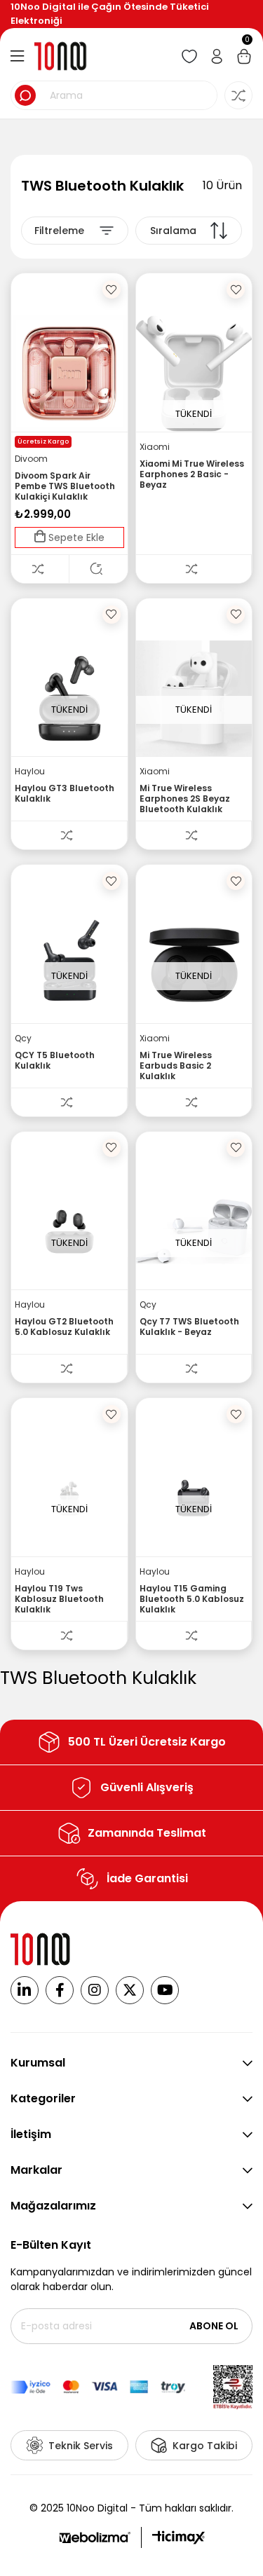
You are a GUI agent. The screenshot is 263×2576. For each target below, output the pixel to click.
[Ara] (25, 95)
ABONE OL (214, 2326)
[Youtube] (165, 1990)
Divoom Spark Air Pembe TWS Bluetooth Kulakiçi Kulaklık (65, 486)
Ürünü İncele (99, 569)
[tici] (178, 2537)
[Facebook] (60, 1990)
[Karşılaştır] (40, 569)
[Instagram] (95, 1990)
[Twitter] (130, 1990)
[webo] (95, 2537)
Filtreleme (59, 231)
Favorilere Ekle (112, 289)
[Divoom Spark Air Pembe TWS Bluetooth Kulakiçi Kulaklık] (69, 374)
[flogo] (41, 1949)
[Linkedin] (25, 1990)
